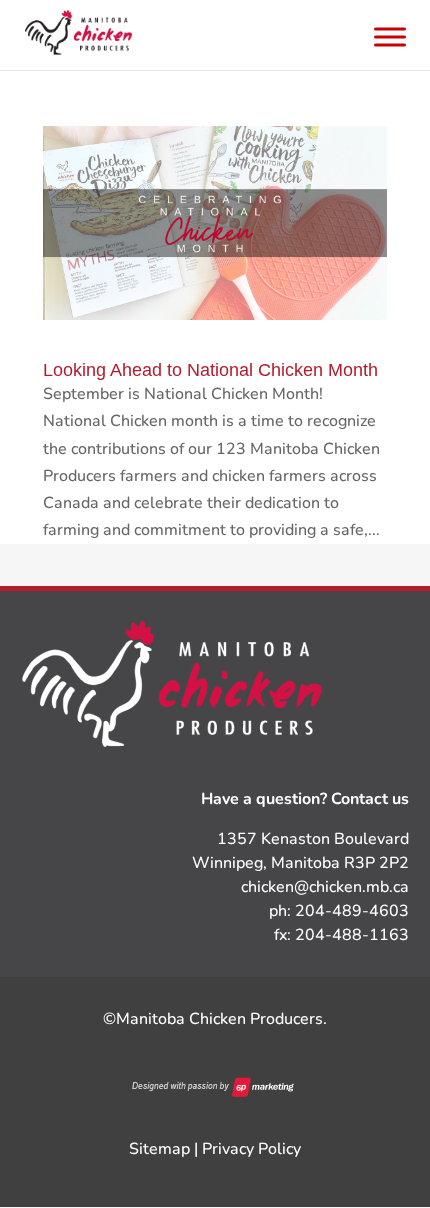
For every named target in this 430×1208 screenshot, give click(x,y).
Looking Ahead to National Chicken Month (210, 370)
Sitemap (159, 1149)
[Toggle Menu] (390, 36)
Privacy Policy (251, 1149)
